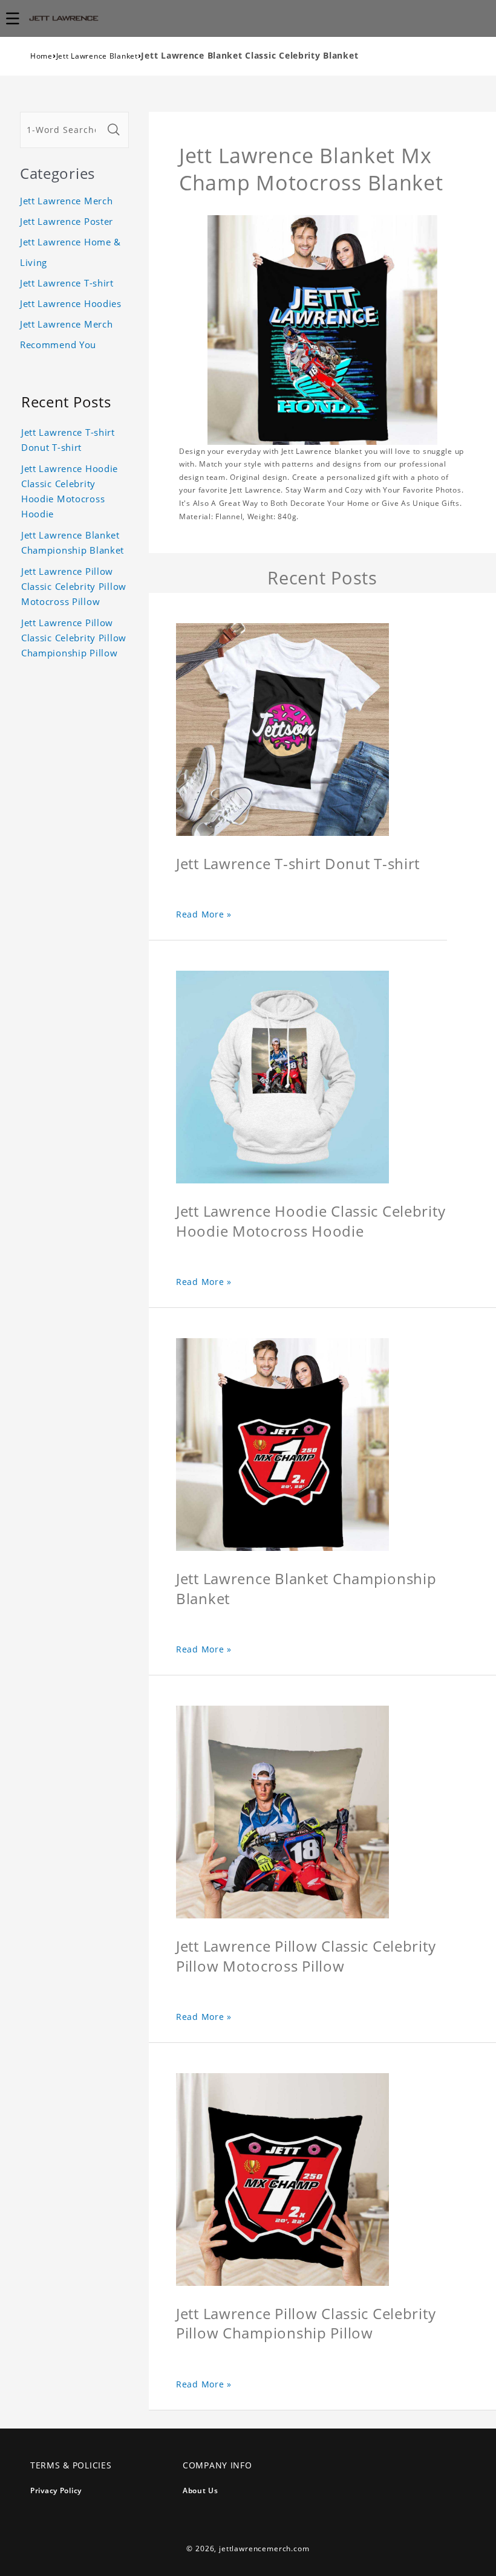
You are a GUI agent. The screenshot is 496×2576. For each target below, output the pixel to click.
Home (41, 56)
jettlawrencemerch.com (264, 2548)
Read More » (204, 914)
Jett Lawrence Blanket (97, 56)
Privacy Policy (56, 2490)
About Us (201, 2490)
